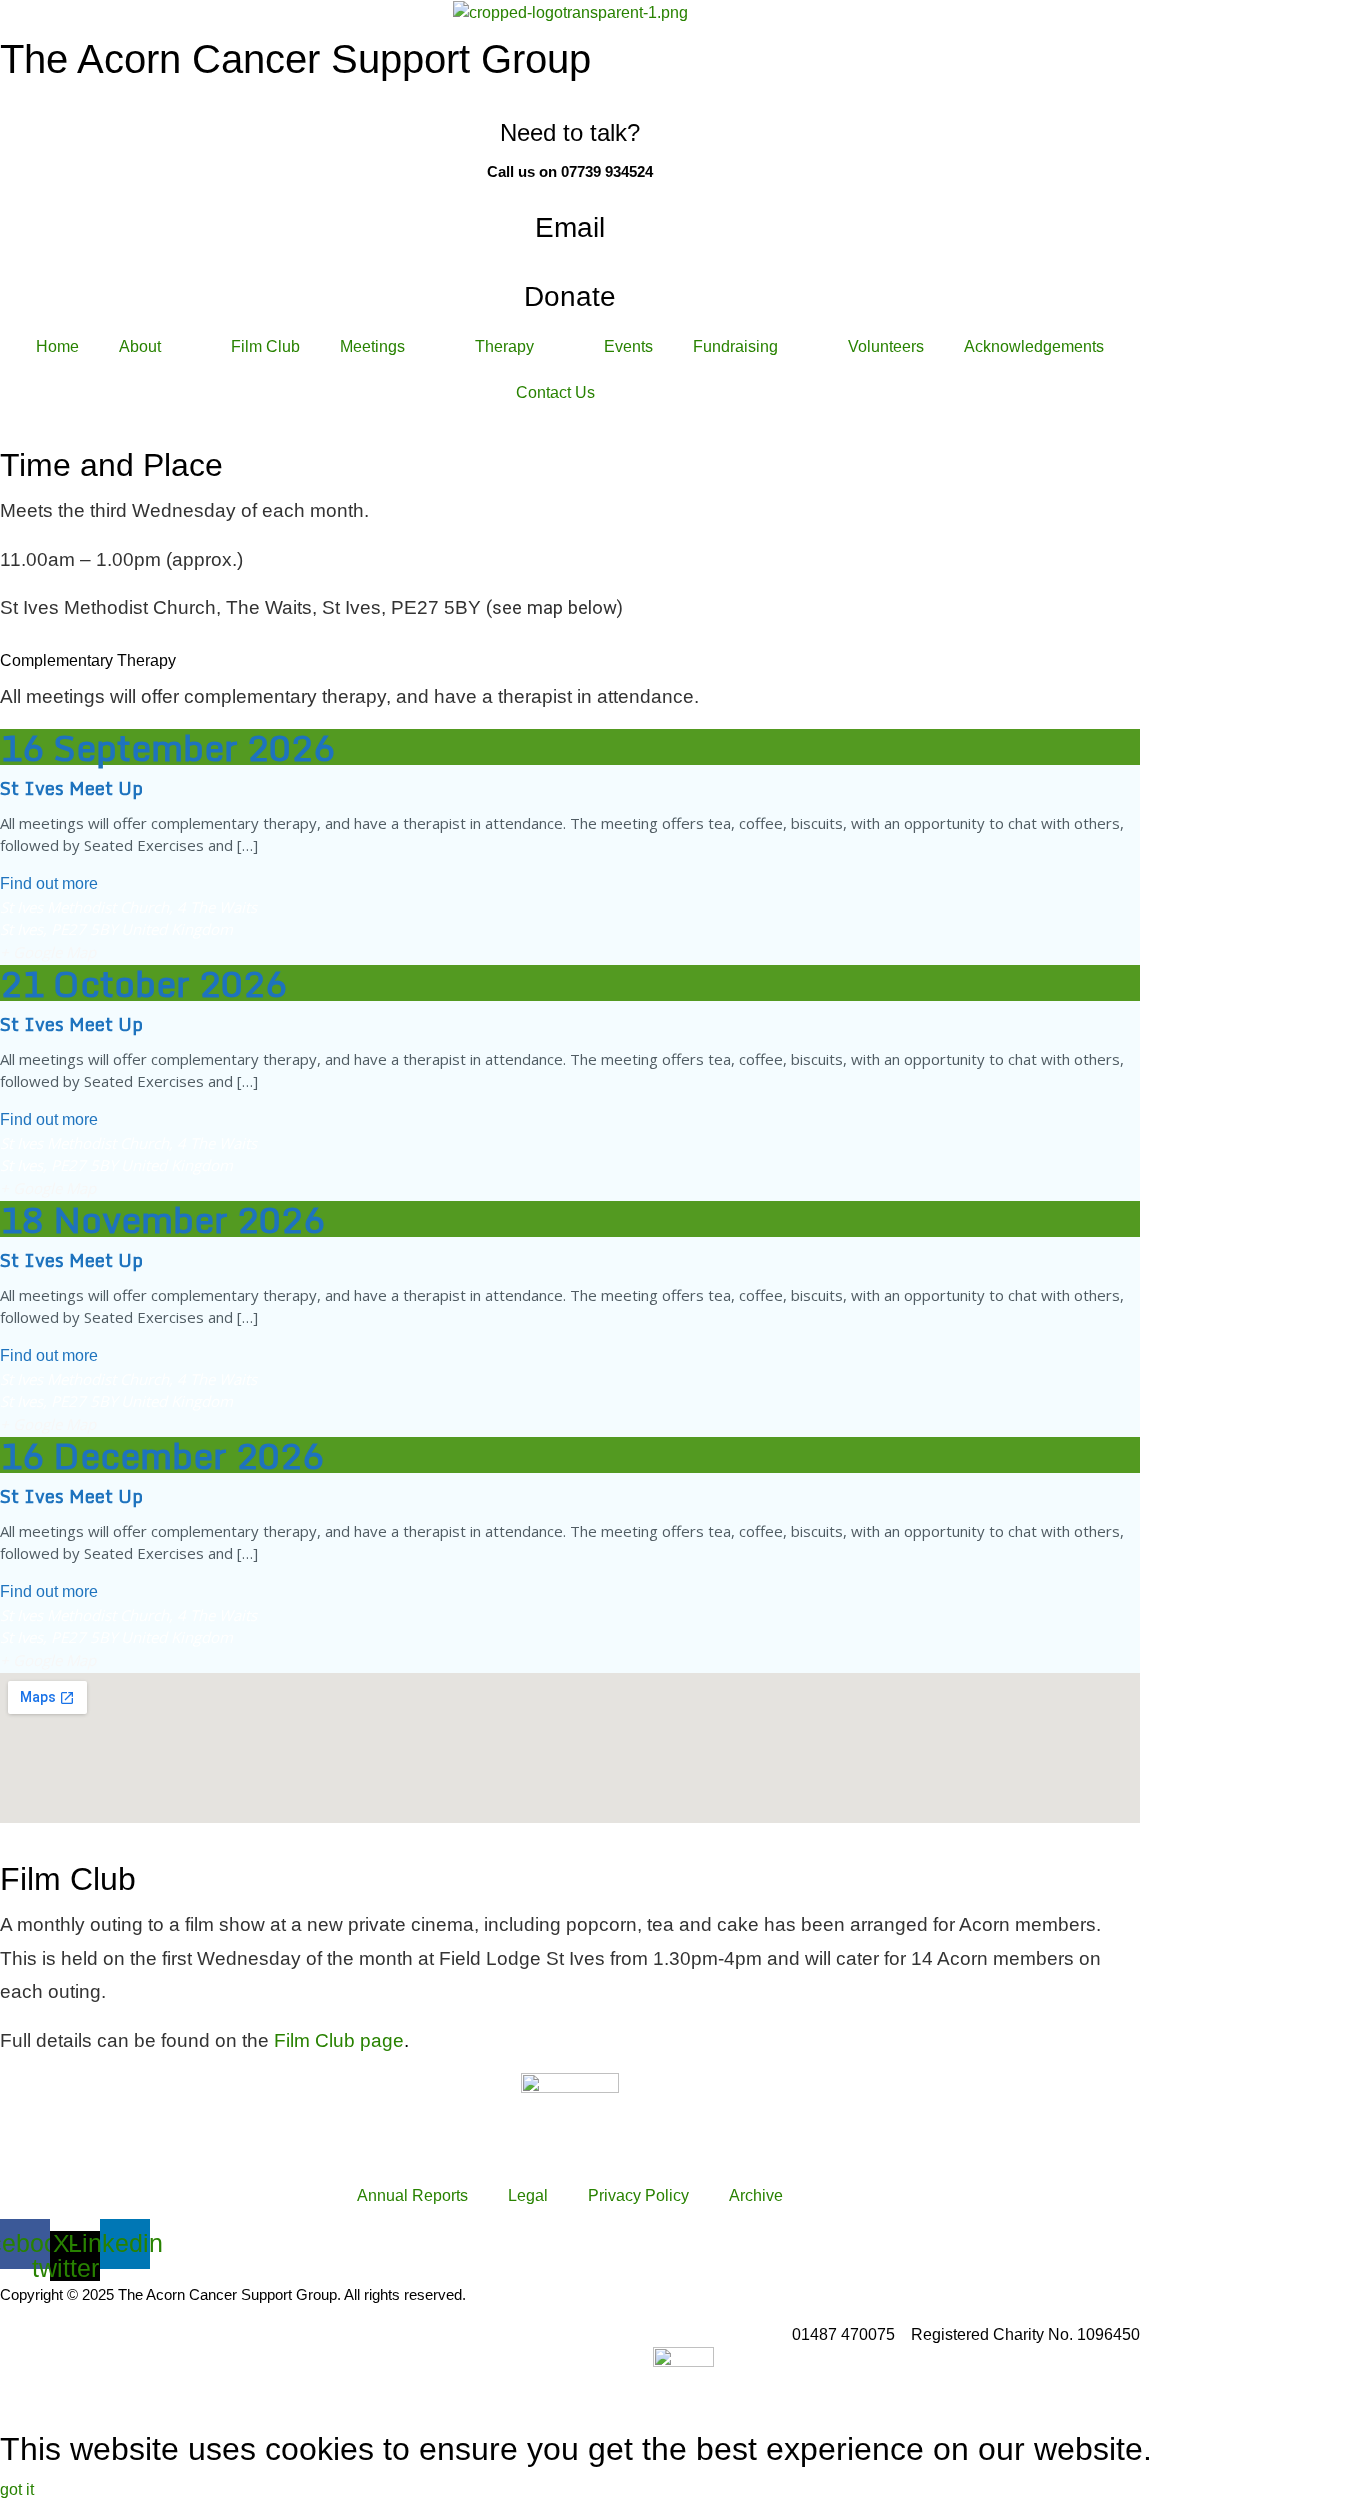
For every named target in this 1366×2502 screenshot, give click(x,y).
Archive (756, 2195)
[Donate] (570, 261)
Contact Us (555, 392)
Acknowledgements (1034, 346)
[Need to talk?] (570, 100)
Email (570, 227)
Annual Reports (412, 2195)
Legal (528, 2195)
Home (57, 346)
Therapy (504, 346)
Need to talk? (570, 132)
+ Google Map (48, 952)
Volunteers (886, 346)
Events (628, 346)
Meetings (372, 346)
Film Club (265, 346)
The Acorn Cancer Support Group (295, 59)
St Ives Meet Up (71, 788)
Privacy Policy (638, 2195)
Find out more (49, 883)
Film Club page (339, 2040)
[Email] (570, 192)
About (140, 346)
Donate (570, 296)
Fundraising (735, 346)
